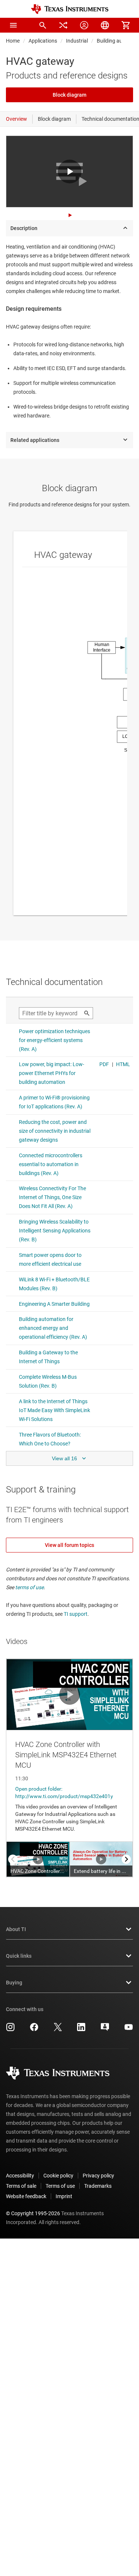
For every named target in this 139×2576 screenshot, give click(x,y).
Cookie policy (58, 2176)
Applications (43, 41)
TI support (76, 1614)
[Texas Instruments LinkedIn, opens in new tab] (81, 2030)
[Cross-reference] (63, 25)
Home (13, 41)
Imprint (64, 2196)
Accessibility (20, 2176)
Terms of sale (21, 2186)
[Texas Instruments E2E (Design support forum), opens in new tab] (105, 2030)
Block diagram (69, 95)
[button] (13, 25)
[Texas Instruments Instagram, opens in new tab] (10, 2030)
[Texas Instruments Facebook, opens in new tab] (34, 2030)
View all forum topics (69, 1545)
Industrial (77, 41)
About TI (16, 1929)
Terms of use (60, 2186)
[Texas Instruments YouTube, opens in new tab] (129, 2030)
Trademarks (98, 2186)
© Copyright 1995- (33, 2213)
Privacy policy (98, 2176)
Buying (14, 1983)
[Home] (70, 9)
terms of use (29, 1587)
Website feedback (26, 2196)
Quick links (19, 1956)
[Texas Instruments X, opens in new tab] (58, 2030)
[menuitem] (43, 25)
